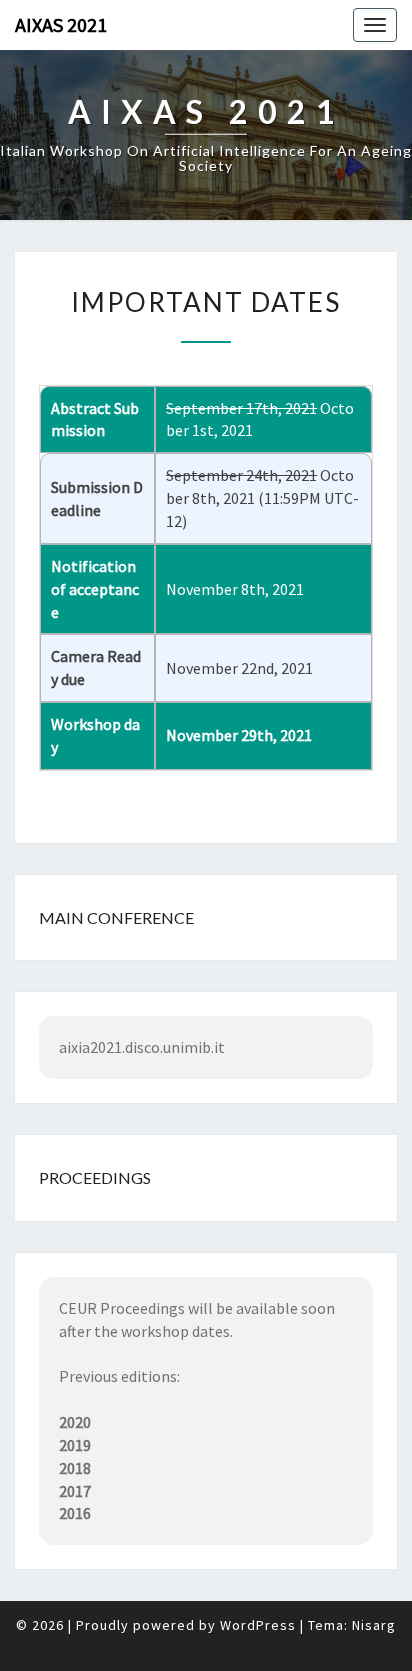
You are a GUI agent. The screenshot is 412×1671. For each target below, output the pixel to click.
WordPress (258, 1625)
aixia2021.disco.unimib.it (142, 1047)
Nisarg (374, 1625)
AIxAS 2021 (61, 24)
